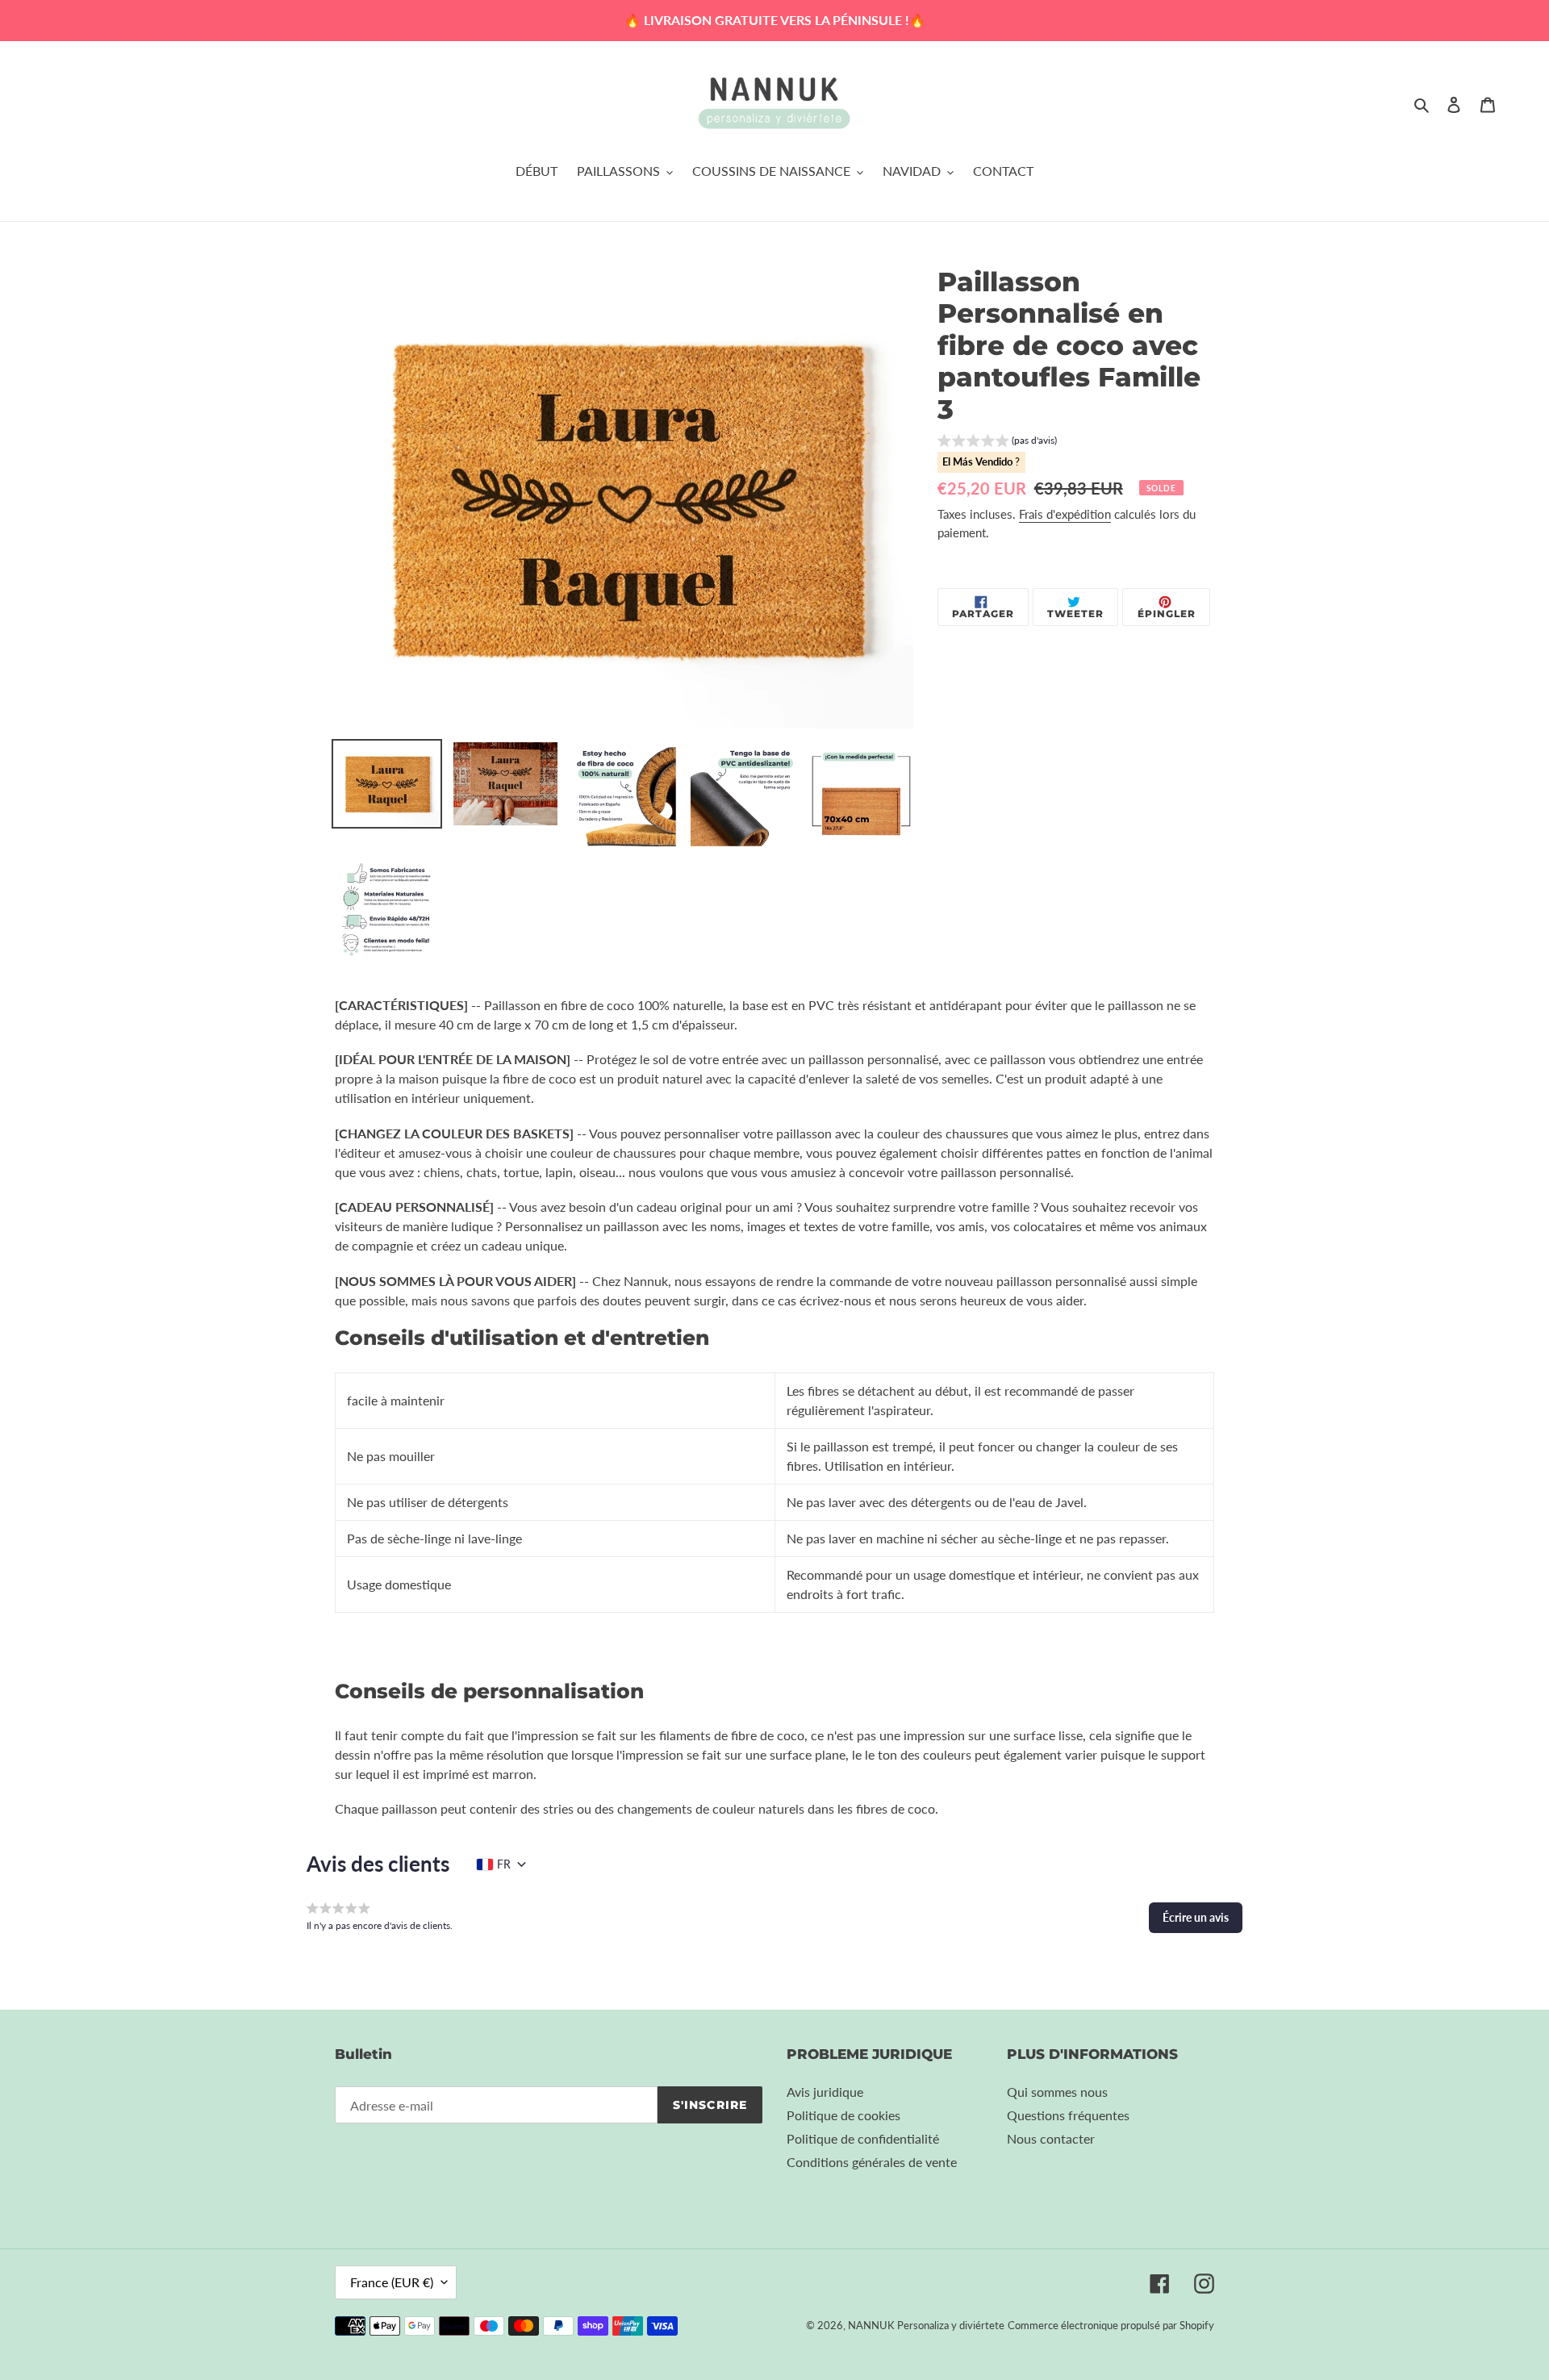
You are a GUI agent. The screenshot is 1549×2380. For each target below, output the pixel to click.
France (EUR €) (392, 2282)
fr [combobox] (504, 1864)
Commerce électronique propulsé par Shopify (1111, 2325)
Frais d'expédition (1065, 514)
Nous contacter (1051, 2138)
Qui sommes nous (1057, 2092)
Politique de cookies (843, 2115)
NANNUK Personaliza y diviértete (926, 2325)
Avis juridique (825, 2092)
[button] (997, 443)
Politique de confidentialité (863, 2138)
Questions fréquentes (1068, 2115)
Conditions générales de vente (872, 2162)
